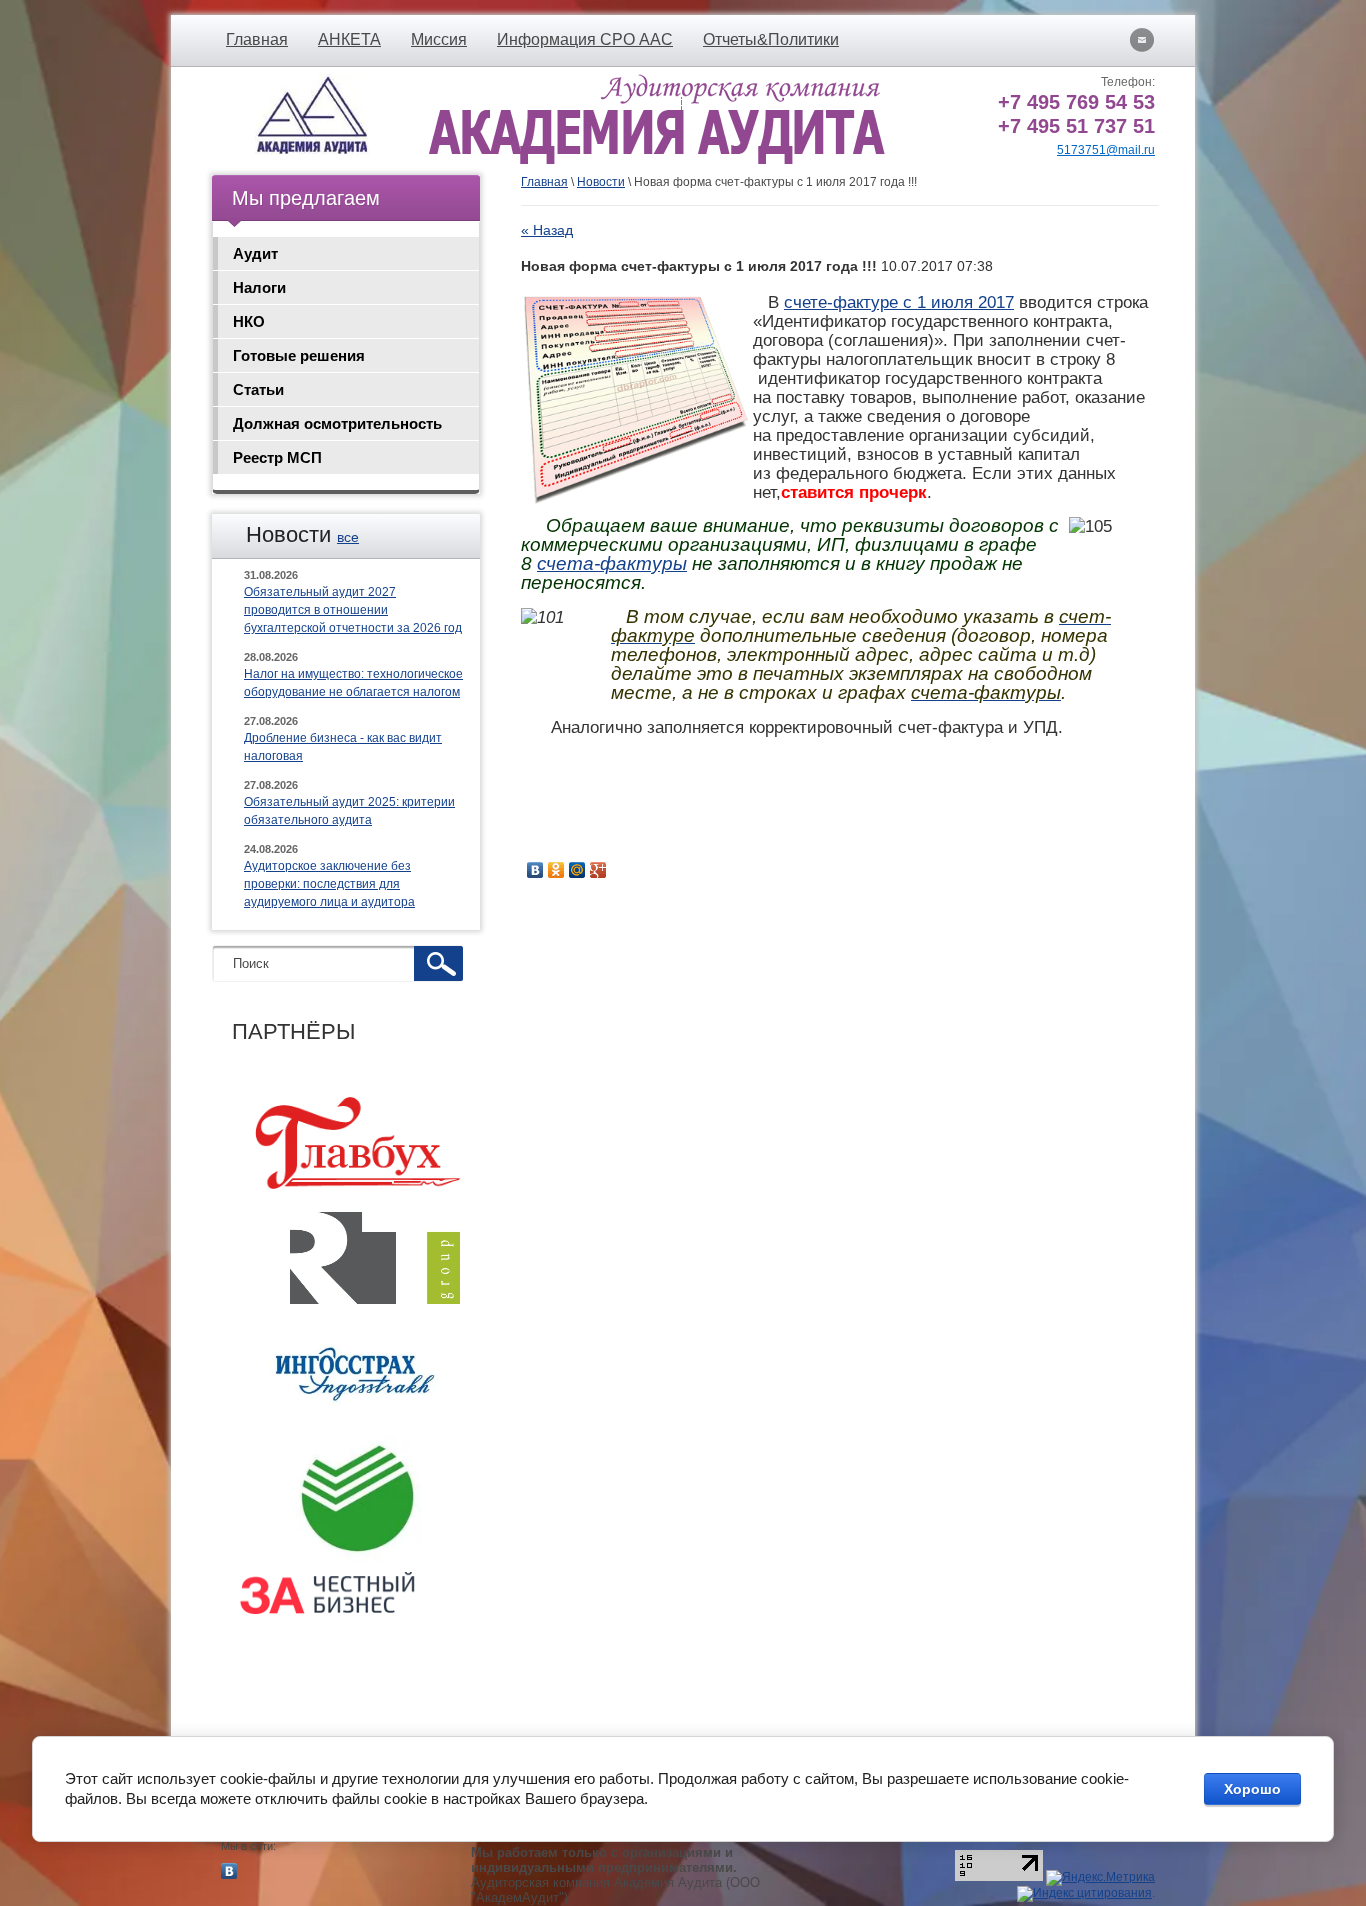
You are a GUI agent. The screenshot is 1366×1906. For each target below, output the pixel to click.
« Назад (547, 230)
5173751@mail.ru (1106, 150)
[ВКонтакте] (535, 870)
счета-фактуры (612, 563)
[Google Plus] (598, 870)
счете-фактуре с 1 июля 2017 (899, 302)
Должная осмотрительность (337, 423)
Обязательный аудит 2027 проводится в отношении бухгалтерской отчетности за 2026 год (353, 610)
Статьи (258, 389)
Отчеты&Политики (771, 39)
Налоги (259, 287)
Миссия (439, 39)
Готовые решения (299, 355)
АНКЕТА (349, 39)
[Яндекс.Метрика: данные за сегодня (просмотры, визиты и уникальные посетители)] (1100, 1878)
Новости (601, 182)
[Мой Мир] (577, 870)
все (348, 537)
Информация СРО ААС (585, 39)
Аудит (255, 253)
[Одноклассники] (556, 870)
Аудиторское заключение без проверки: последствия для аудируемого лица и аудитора (329, 884)
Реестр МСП (277, 457)
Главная (257, 39)
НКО (249, 321)
